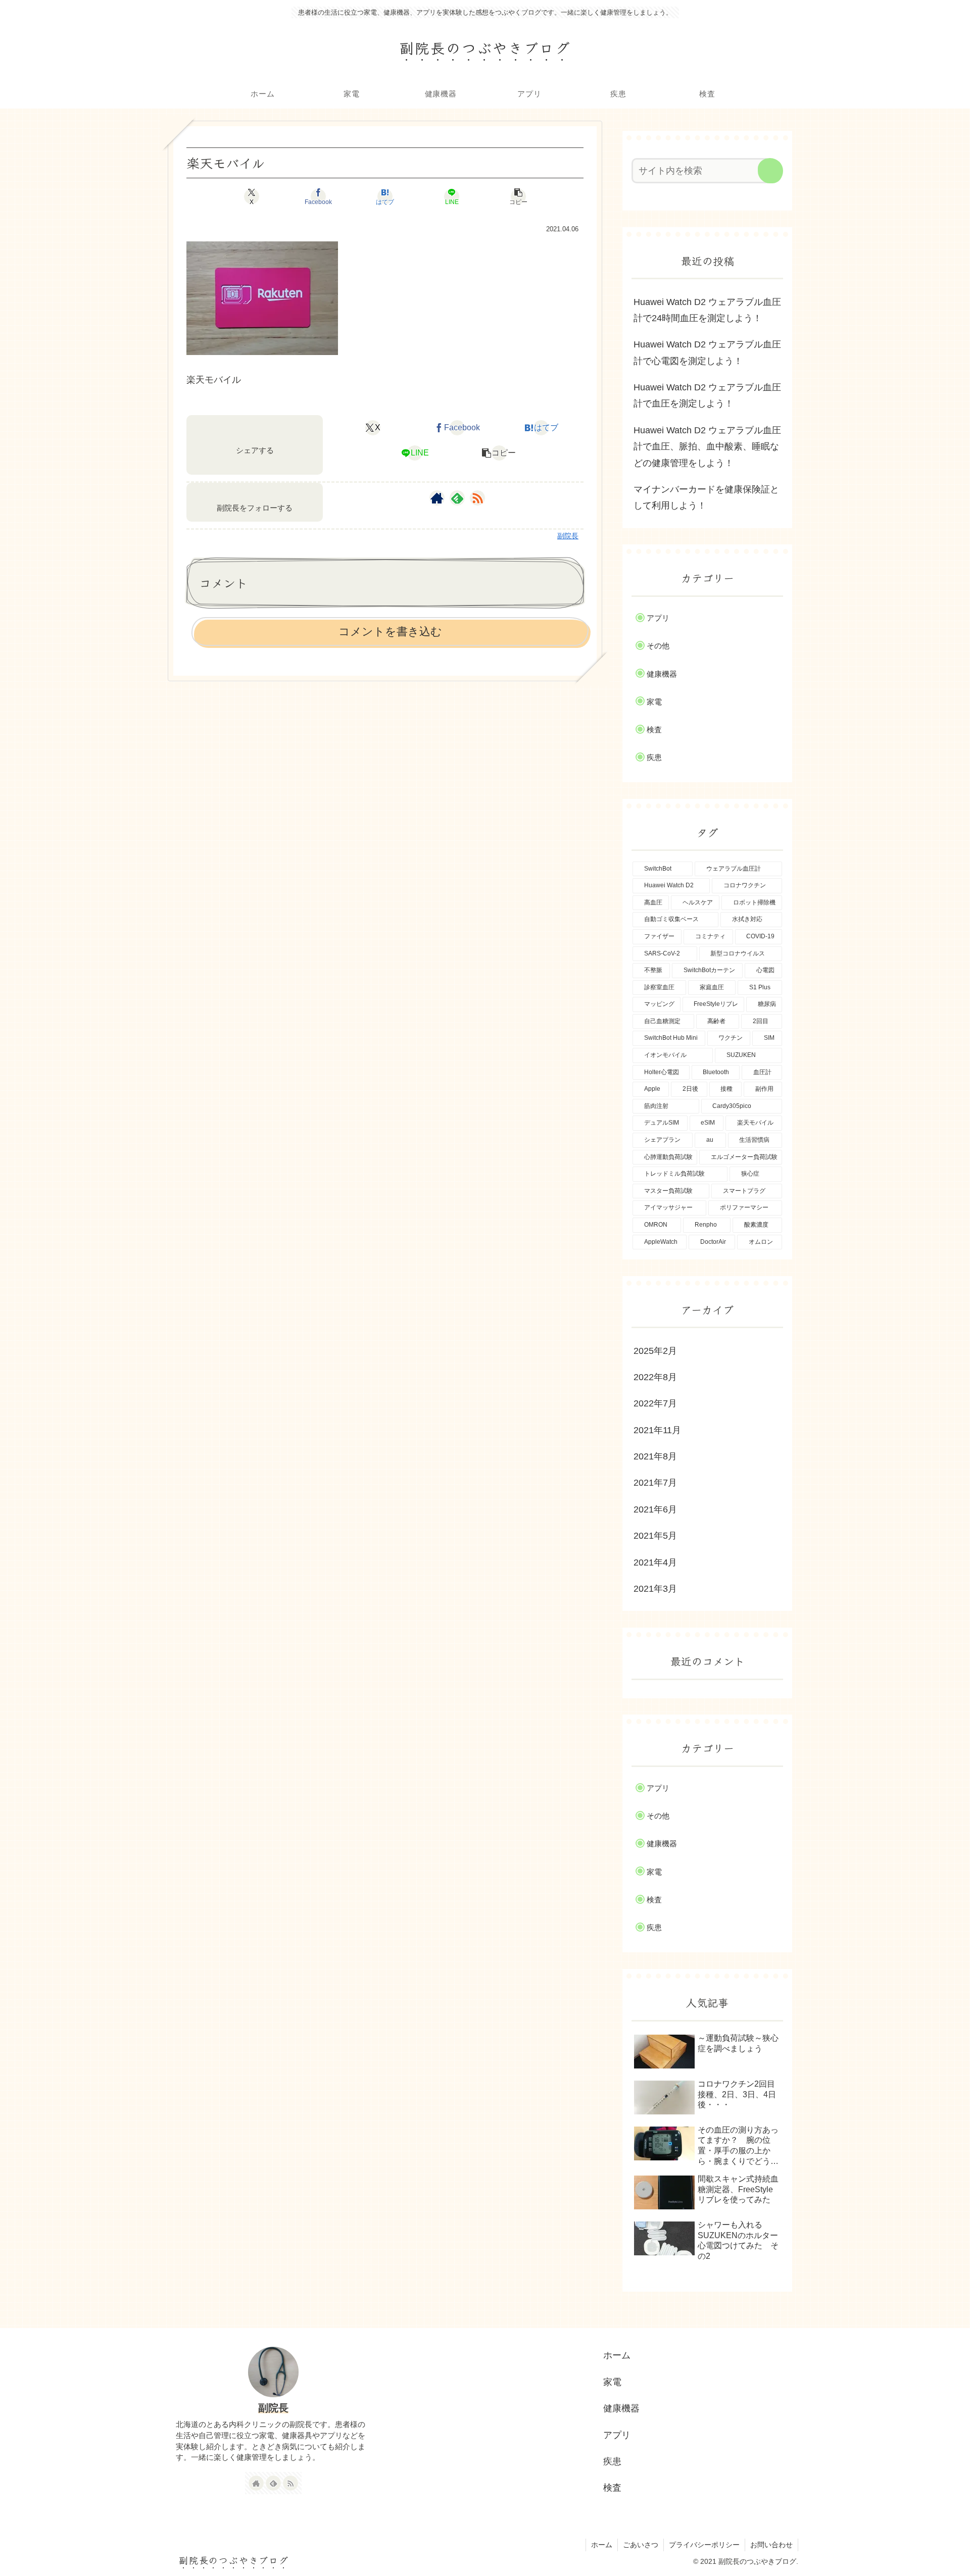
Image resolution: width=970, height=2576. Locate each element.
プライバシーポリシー (704, 2545)
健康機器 (621, 2408)
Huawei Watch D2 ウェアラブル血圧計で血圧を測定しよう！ (707, 395)
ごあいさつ (641, 2545)
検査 (612, 2488)
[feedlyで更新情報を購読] (457, 498)
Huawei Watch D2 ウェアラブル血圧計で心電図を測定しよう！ (707, 352)
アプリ (617, 2435)
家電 (612, 2382)
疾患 (612, 2461)
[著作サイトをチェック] (437, 498)
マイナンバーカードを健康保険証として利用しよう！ (706, 497)
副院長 (273, 2408)
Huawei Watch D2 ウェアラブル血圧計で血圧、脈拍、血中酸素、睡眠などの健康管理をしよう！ (707, 447)
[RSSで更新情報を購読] (477, 498)
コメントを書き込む (390, 632)
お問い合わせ (771, 2545)
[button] (518, 196)
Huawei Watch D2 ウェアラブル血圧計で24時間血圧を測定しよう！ (707, 310)
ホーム (617, 2355)
